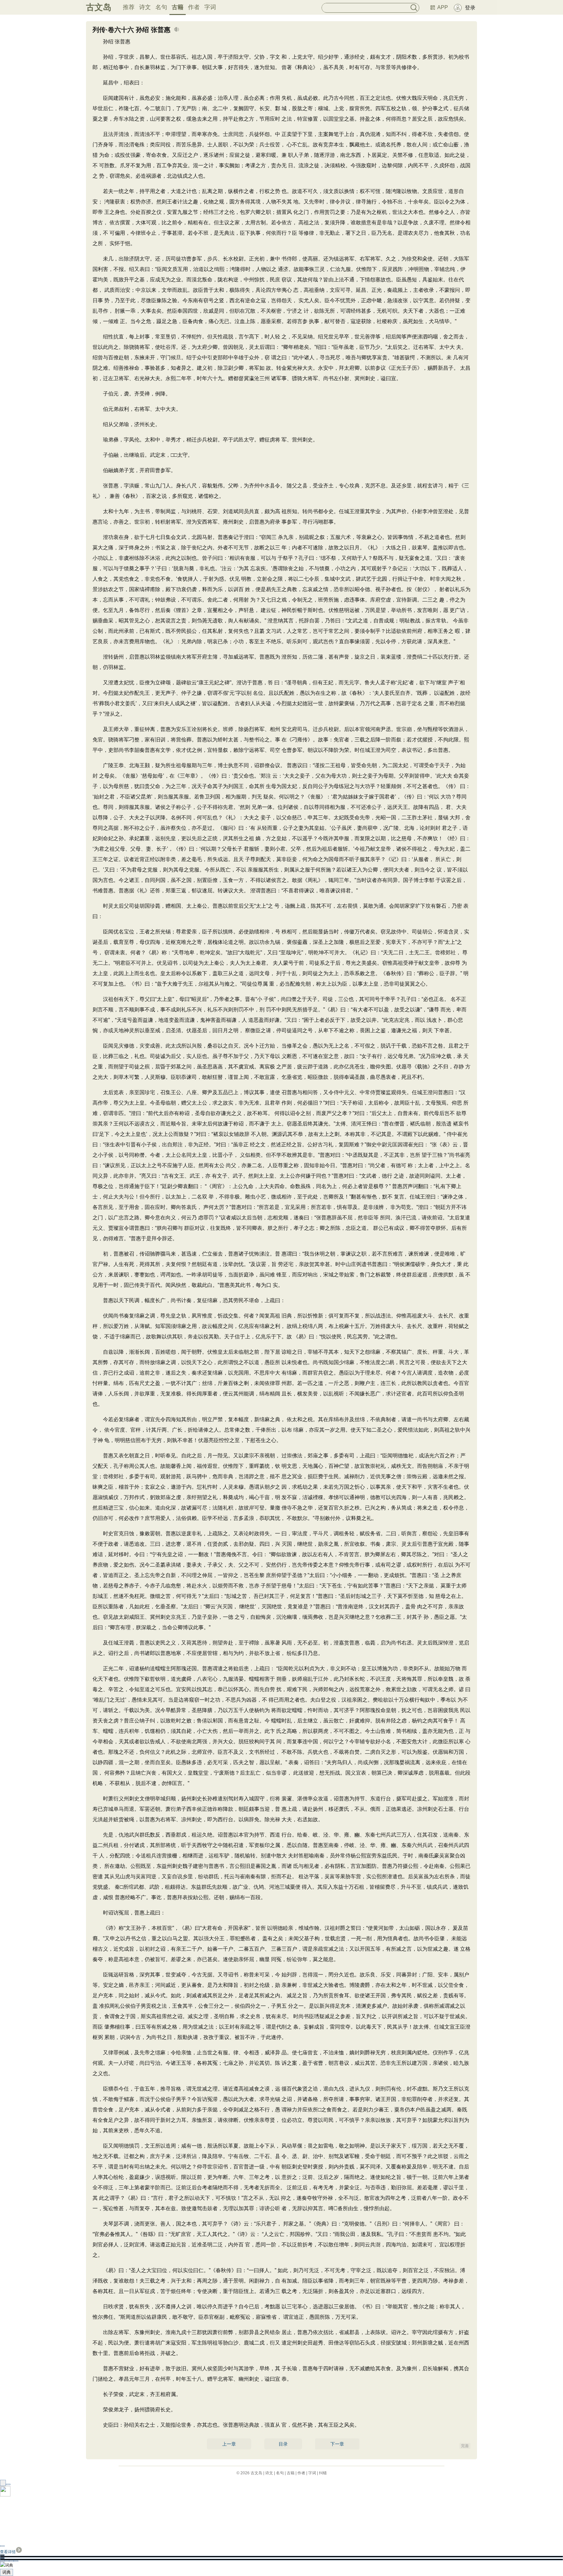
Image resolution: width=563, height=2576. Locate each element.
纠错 (323, 2473)
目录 (283, 2444)
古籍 (178, 7)
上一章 (229, 2444)
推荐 (129, 7)
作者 (194, 7)
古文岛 (99, 7)
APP (443, 7)
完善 (465, 2446)
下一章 (337, 2444)
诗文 (145, 7)
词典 (7, 2572)
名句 (161, 7)
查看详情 (8, 2552)
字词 (210, 7)
